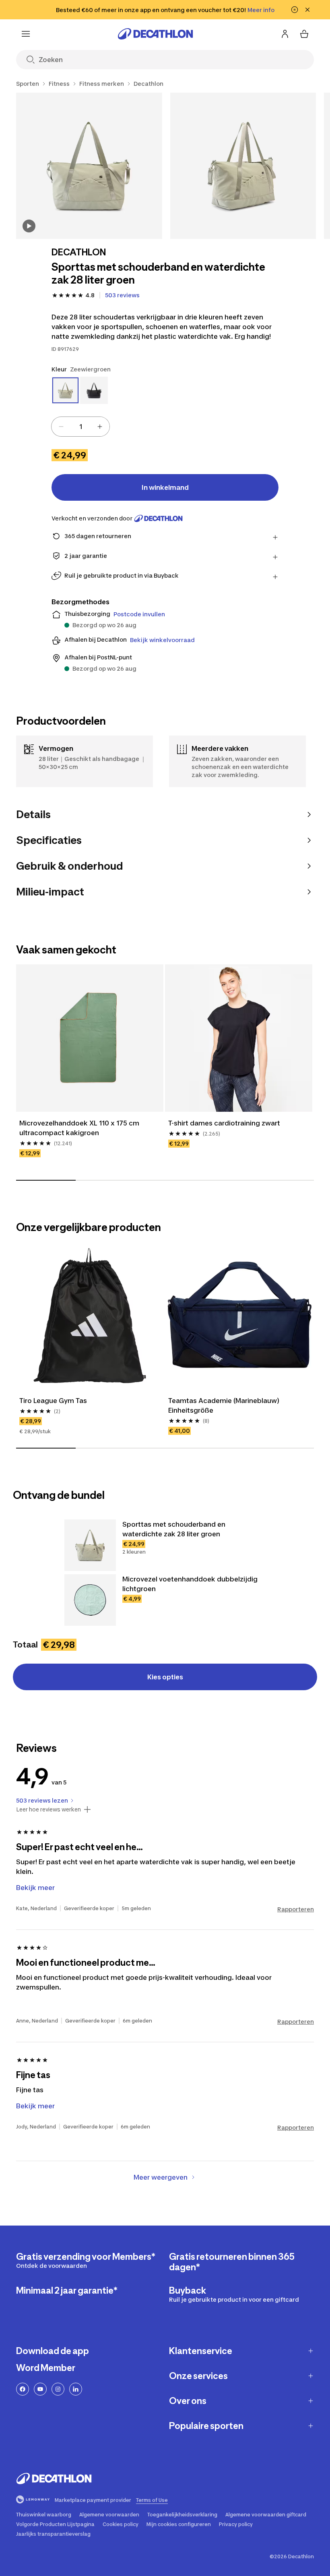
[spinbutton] (80, 427)
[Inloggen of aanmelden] (285, 34)
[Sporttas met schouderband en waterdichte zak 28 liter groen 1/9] (89, 166)
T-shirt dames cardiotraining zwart (224, 1123)
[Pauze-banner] (295, 10)
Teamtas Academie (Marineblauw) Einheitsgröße (225, 1405)
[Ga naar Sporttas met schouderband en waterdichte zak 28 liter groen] (90, 1545)
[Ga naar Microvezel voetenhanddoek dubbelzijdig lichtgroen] (90, 1600)
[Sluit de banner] (307, 10)
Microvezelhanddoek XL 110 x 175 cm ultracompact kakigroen (80, 1128)
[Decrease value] (61, 427)
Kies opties (165, 1677)
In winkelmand (165, 487)
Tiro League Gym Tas (53, 1401)
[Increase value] (100, 427)
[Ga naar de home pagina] (155, 34)
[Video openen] (29, 226)
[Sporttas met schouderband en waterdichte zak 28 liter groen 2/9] (243, 166)
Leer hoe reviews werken (48, 1809)
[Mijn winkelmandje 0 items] (304, 34)
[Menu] (26, 34)
